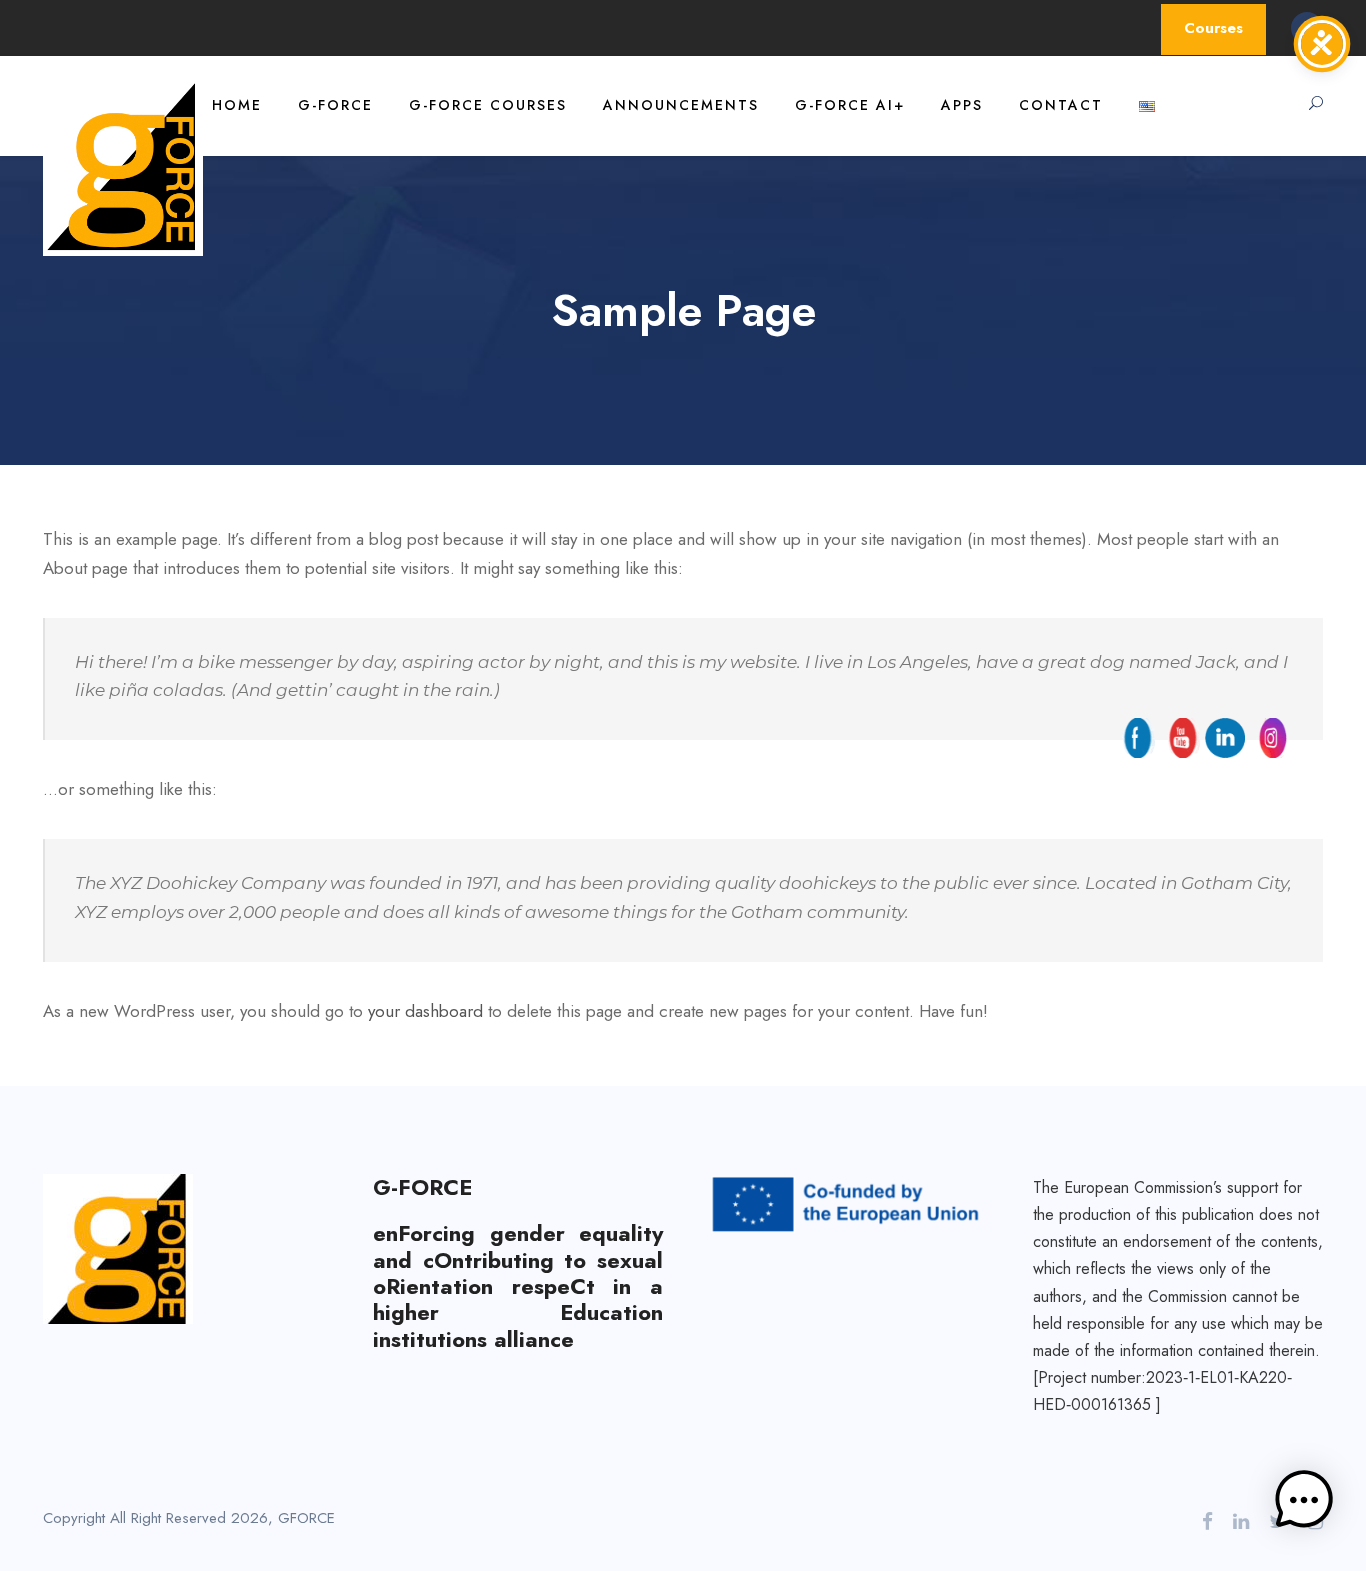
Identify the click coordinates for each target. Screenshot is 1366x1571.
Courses (1213, 28)
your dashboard (425, 1011)
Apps (962, 105)
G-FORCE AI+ (850, 105)
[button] (1304, 1504)
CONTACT (1061, 105)
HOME (237, 105)
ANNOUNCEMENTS (681, 105)
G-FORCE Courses (488, 105)
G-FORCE (335, 105)
